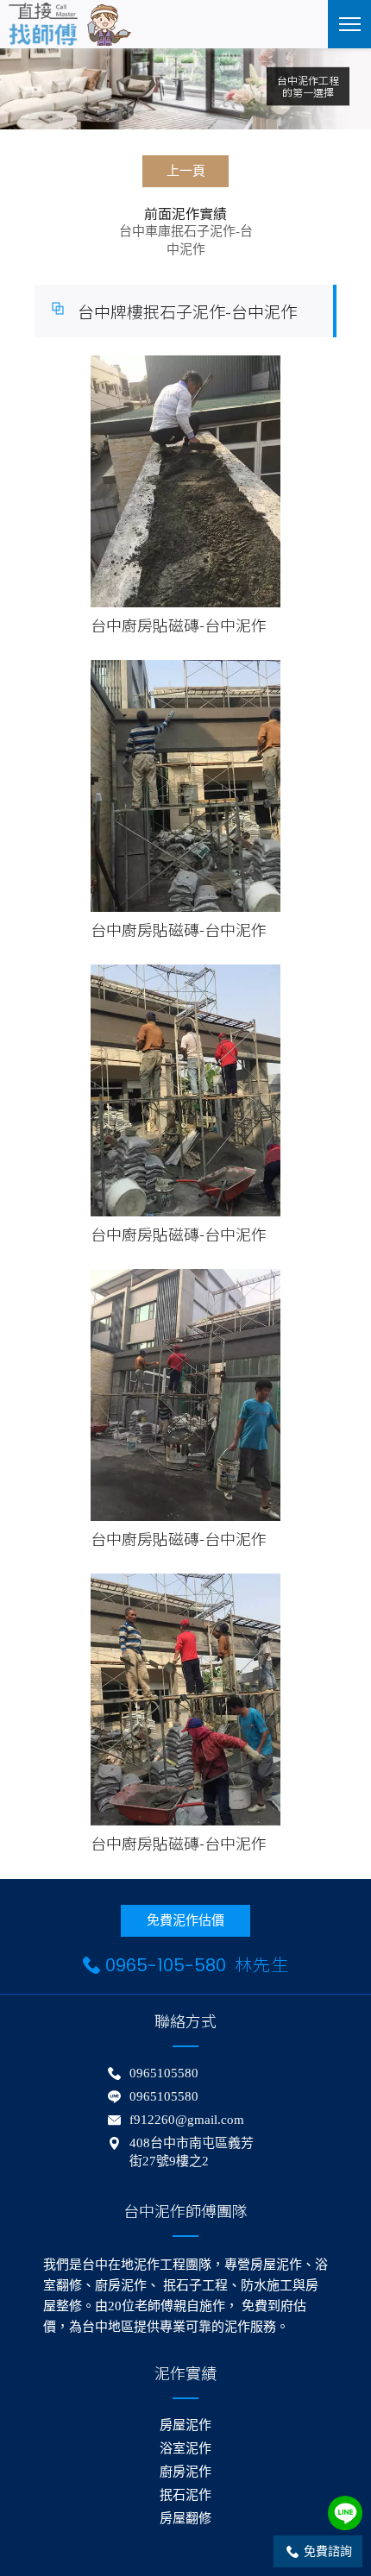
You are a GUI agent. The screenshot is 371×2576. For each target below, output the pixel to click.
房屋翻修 (185, 2518)
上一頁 (186, 171)
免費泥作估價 (185, 1920)
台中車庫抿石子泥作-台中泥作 (186, 240)
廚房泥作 (185, 2472)
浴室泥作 (185, 2448)
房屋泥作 (185, 2425)
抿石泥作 (185, 2495)
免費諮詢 (328, 2551)
